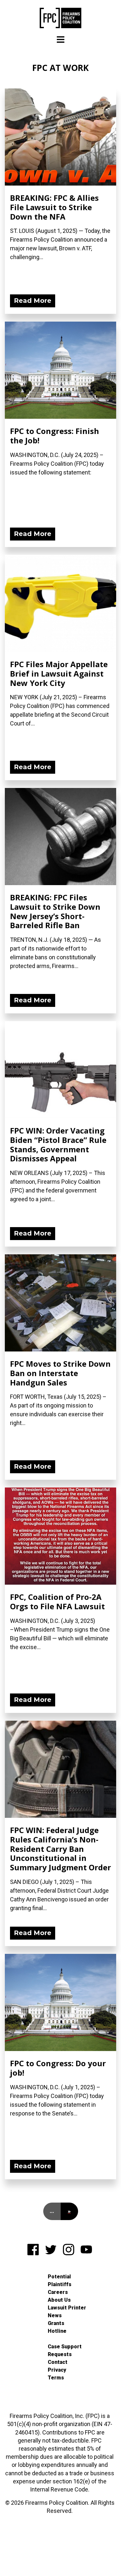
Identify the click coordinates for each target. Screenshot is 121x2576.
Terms (56, 2378)
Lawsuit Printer (67, 2308)
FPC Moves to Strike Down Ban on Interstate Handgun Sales (60, 1373)
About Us (59, 2300)
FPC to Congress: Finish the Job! (55, 436)
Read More (33, 301)
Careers (58, 2292)
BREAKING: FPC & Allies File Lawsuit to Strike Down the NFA (54, 207)
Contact (58, 2362)
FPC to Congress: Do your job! (58, 2068)
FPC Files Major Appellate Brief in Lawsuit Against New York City (59, 673)
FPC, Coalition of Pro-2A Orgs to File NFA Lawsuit (57, 1601)
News (55, 2315)
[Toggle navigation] (61, 40)
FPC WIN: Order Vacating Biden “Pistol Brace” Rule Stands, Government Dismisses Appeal (58, 1144)
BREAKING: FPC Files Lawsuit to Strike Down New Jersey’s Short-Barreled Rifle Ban (55, 911)
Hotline (57, 2331)
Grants (56, 2323)
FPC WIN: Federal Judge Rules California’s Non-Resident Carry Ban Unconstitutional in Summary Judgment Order (60, 1849)
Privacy (57, 2370)
